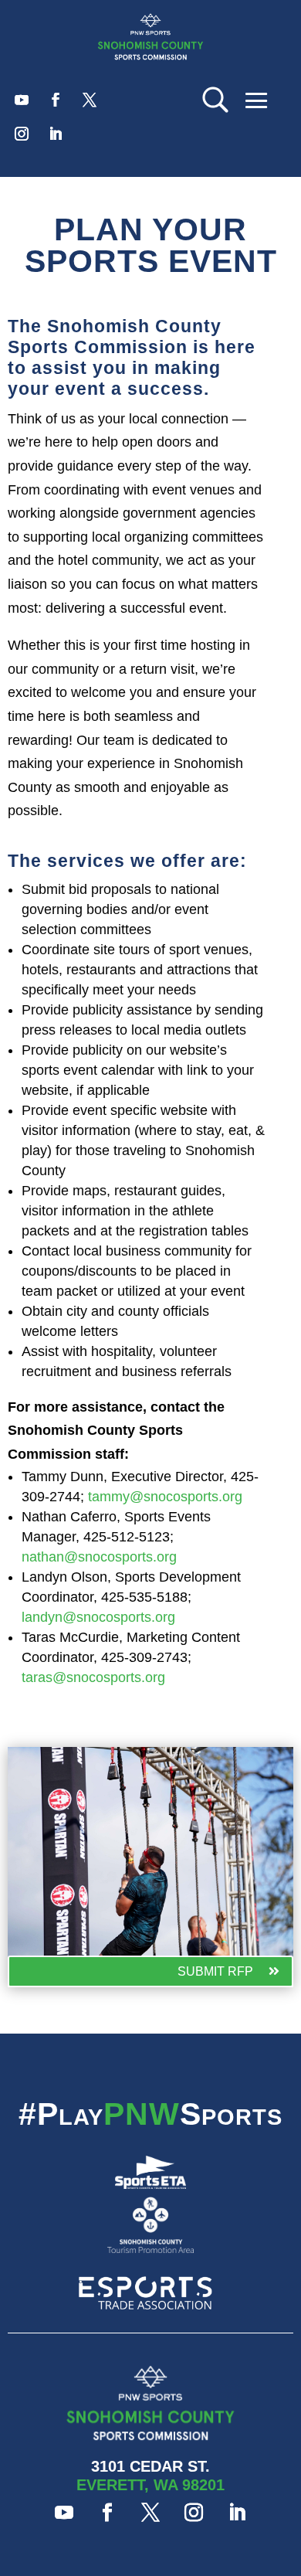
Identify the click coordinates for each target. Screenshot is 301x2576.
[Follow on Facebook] (56, 100)
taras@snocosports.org (93, 1677)
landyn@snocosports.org (98, 1617)
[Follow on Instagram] (22, 134)
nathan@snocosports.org (99, 1557)
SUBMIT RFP (215, 1971)
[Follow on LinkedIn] (56, 134)
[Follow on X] (90, 100)
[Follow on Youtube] (22, 100)
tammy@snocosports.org (165, 1497)
